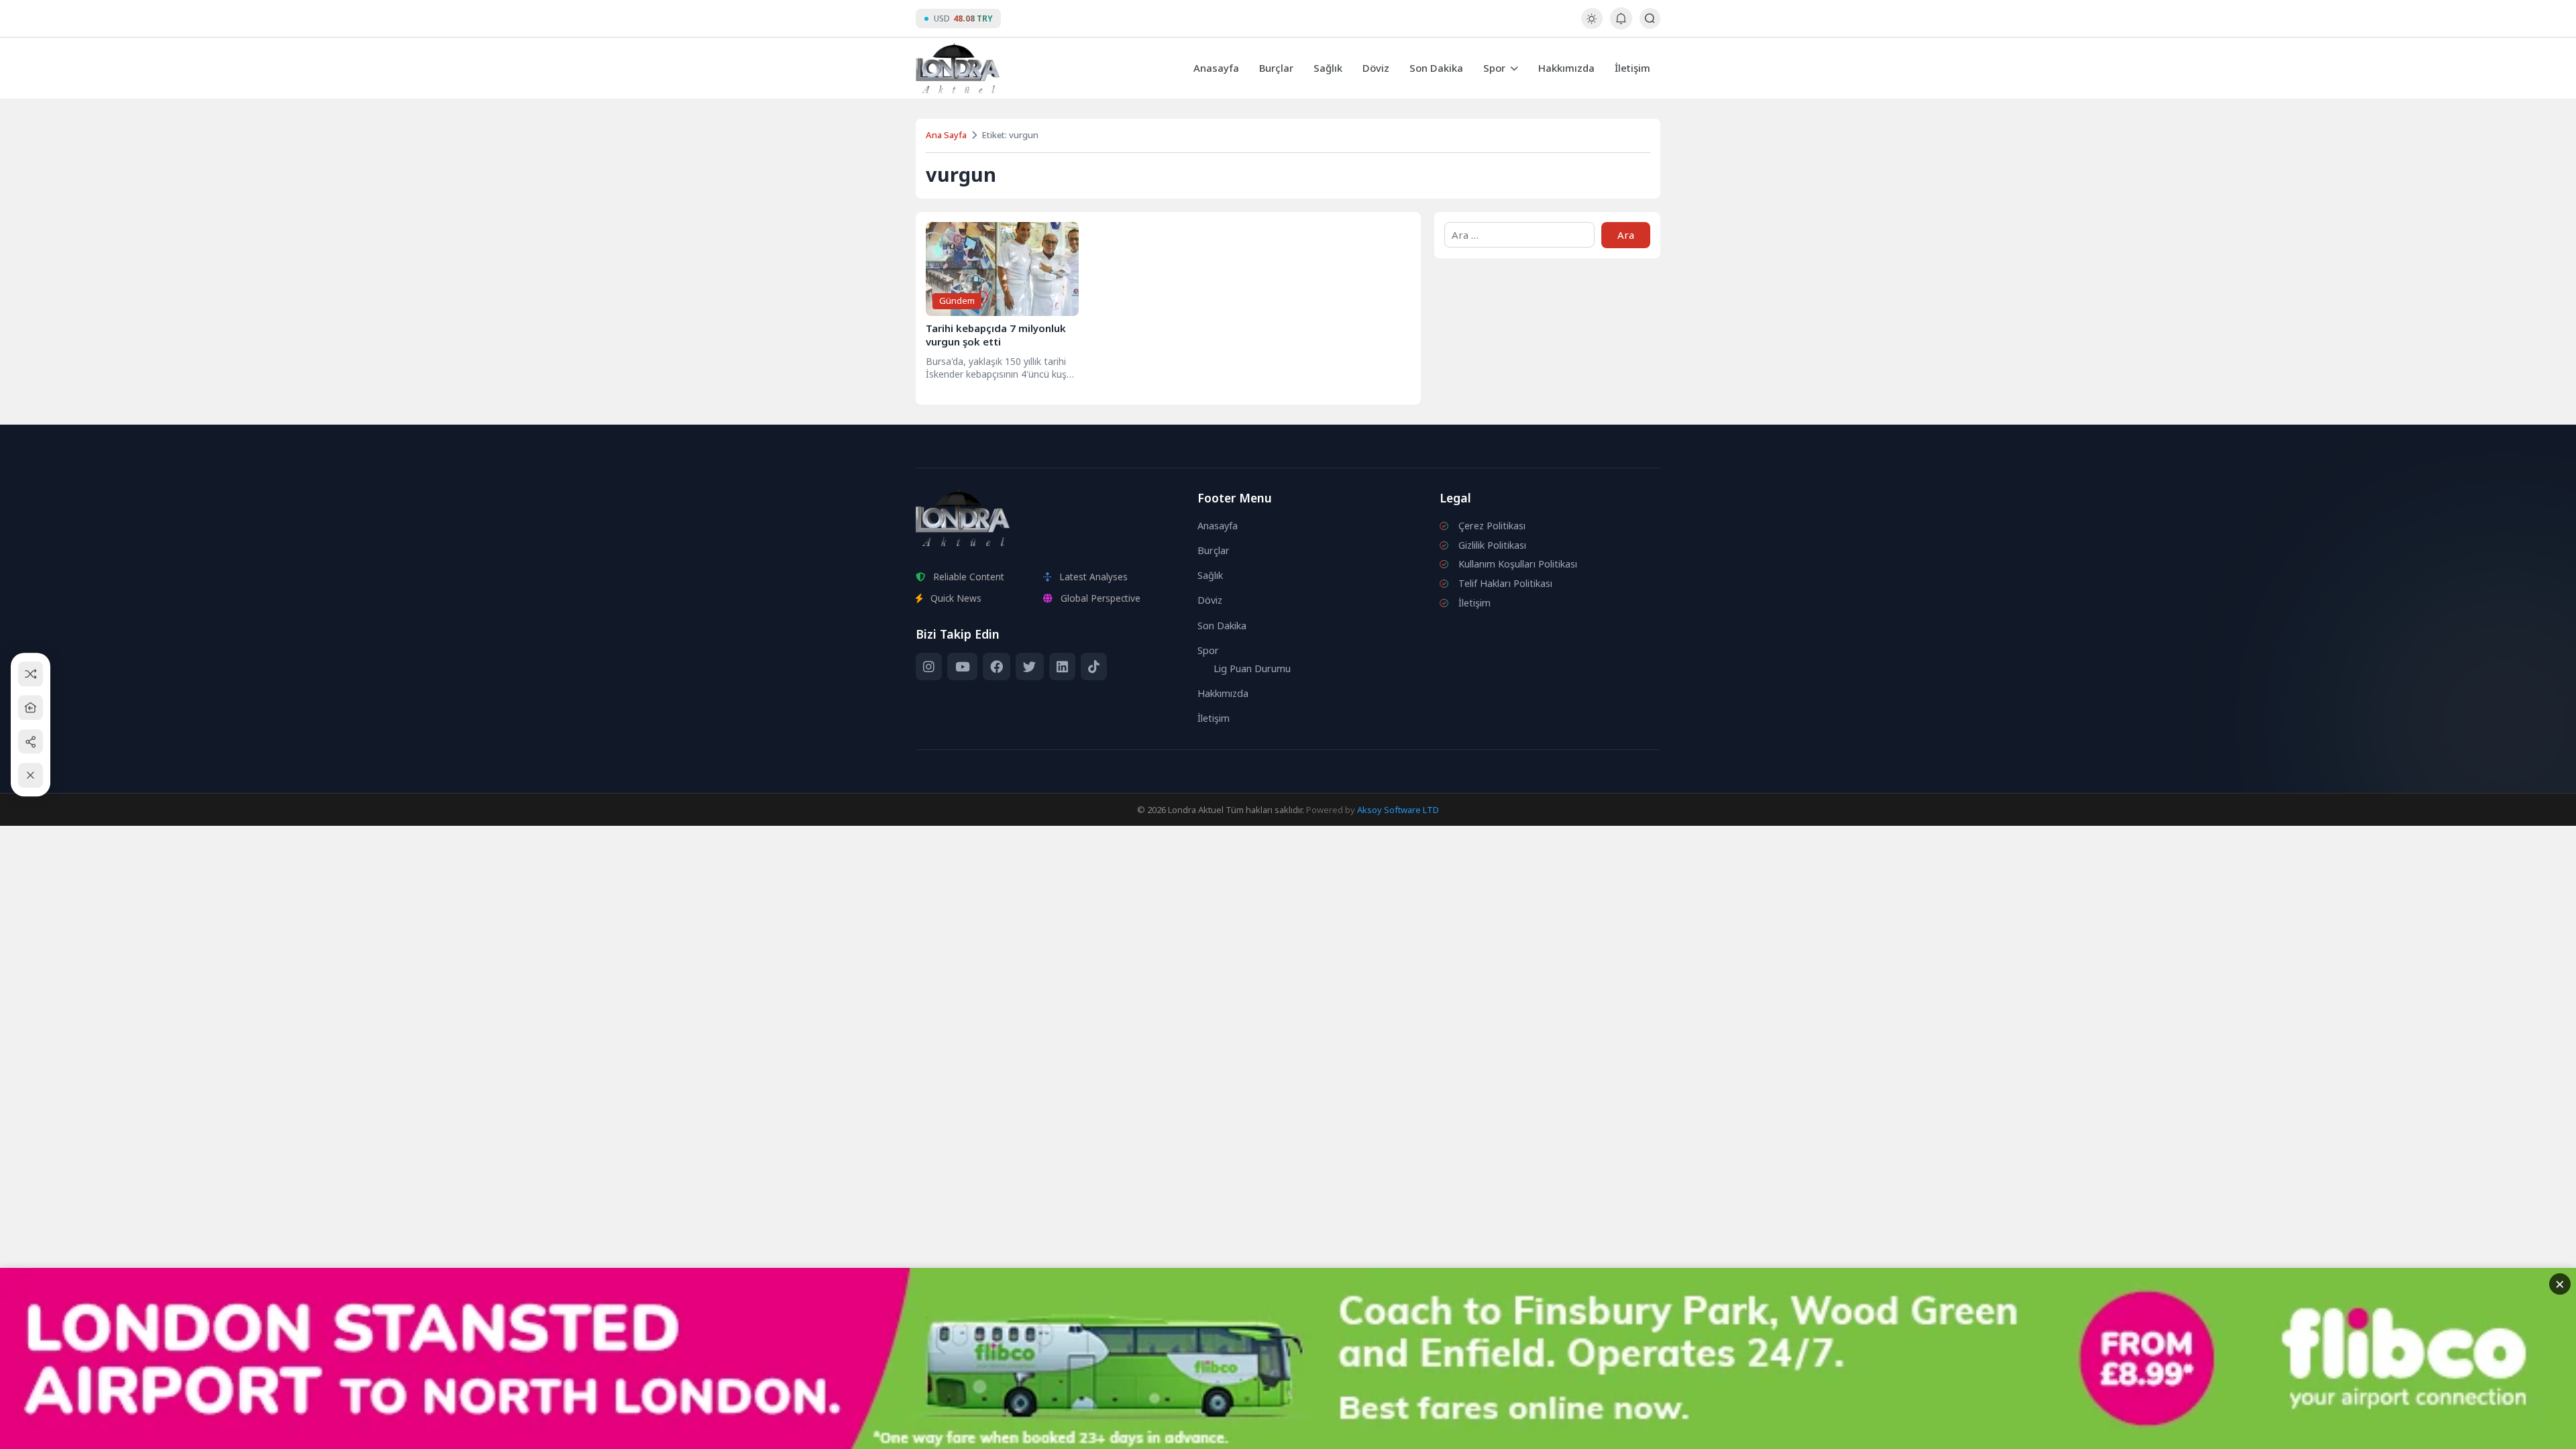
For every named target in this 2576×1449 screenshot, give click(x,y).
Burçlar (1276, 68)
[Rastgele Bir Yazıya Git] (31, 674)
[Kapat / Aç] (31, 775)
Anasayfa (1216, 68)
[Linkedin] (1062, 667)
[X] (1029, 667)
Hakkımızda (1566, 68)
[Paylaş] (31, 742)
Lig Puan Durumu (1252, 668)
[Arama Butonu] (1650, 18)
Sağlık (1328, 68)
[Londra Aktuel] (958, 68)
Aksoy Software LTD (1398, 810)
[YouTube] (962, 667)
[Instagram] (929, 667)
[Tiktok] (1094, 667)
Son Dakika (1436, 68)
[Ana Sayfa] (31, 707)
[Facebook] (997, 667)
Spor (1494, 68)
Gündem (957, 301)
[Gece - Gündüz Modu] (1592, 25)
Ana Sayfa (946, 135)
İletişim (1632, 68)
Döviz (1376, 68)
